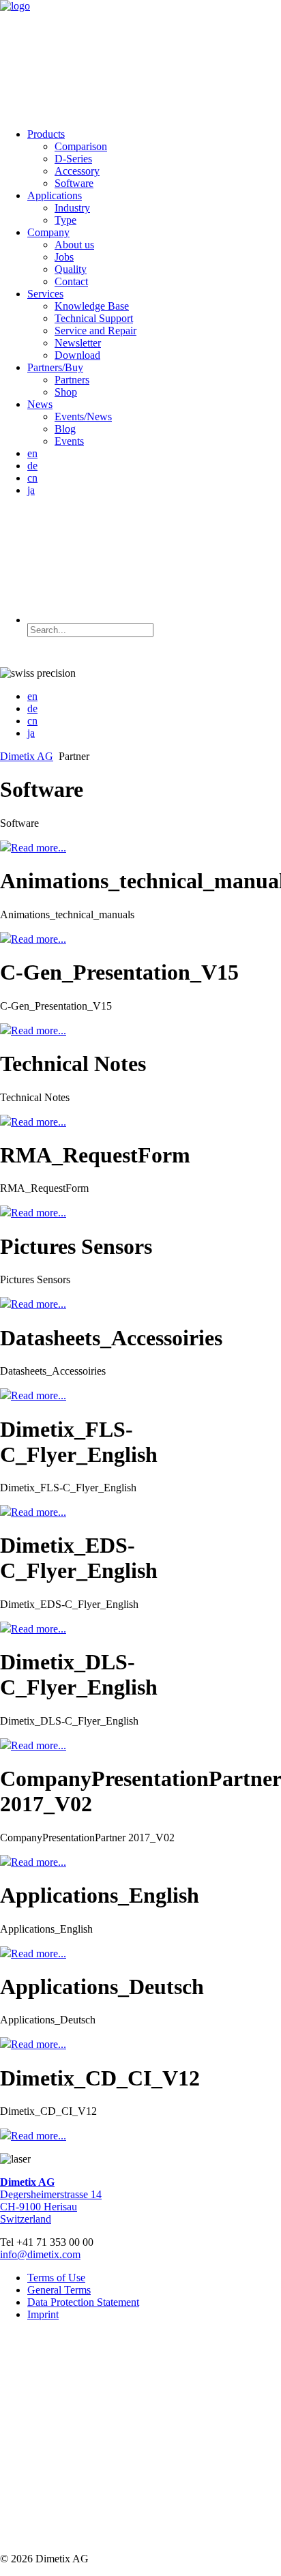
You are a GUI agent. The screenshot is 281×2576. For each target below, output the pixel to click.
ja (31, 490)
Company (48, 232)
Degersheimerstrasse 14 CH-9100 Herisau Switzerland (51, 2200)
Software (74, 183)
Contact (71, 281)
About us (74, 245)
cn (32, 478)
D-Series (73, 159)
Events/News (83, 416)
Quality (71, 269)
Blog (65, 429)
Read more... (39, 848)
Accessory (77, 171)
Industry (72, 208)
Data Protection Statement (83, 2302)
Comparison (81, 146)
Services (45, 294)
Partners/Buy (55, 367)
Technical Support (94, 318)
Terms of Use (56, 2278)
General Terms (59, 2290)
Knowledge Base (92, 306)
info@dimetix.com (40, 2254)
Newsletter (78, 343)
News (40, 404)
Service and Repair (95, 331)
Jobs (64, 257)
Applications (55, 195)
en (32, 453)
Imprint (43, 2314)
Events (69, 441)
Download (77, 355)
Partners (72, 380)
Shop (66, 392)
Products (46, 134)
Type (65, 220)
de (32, 466)
